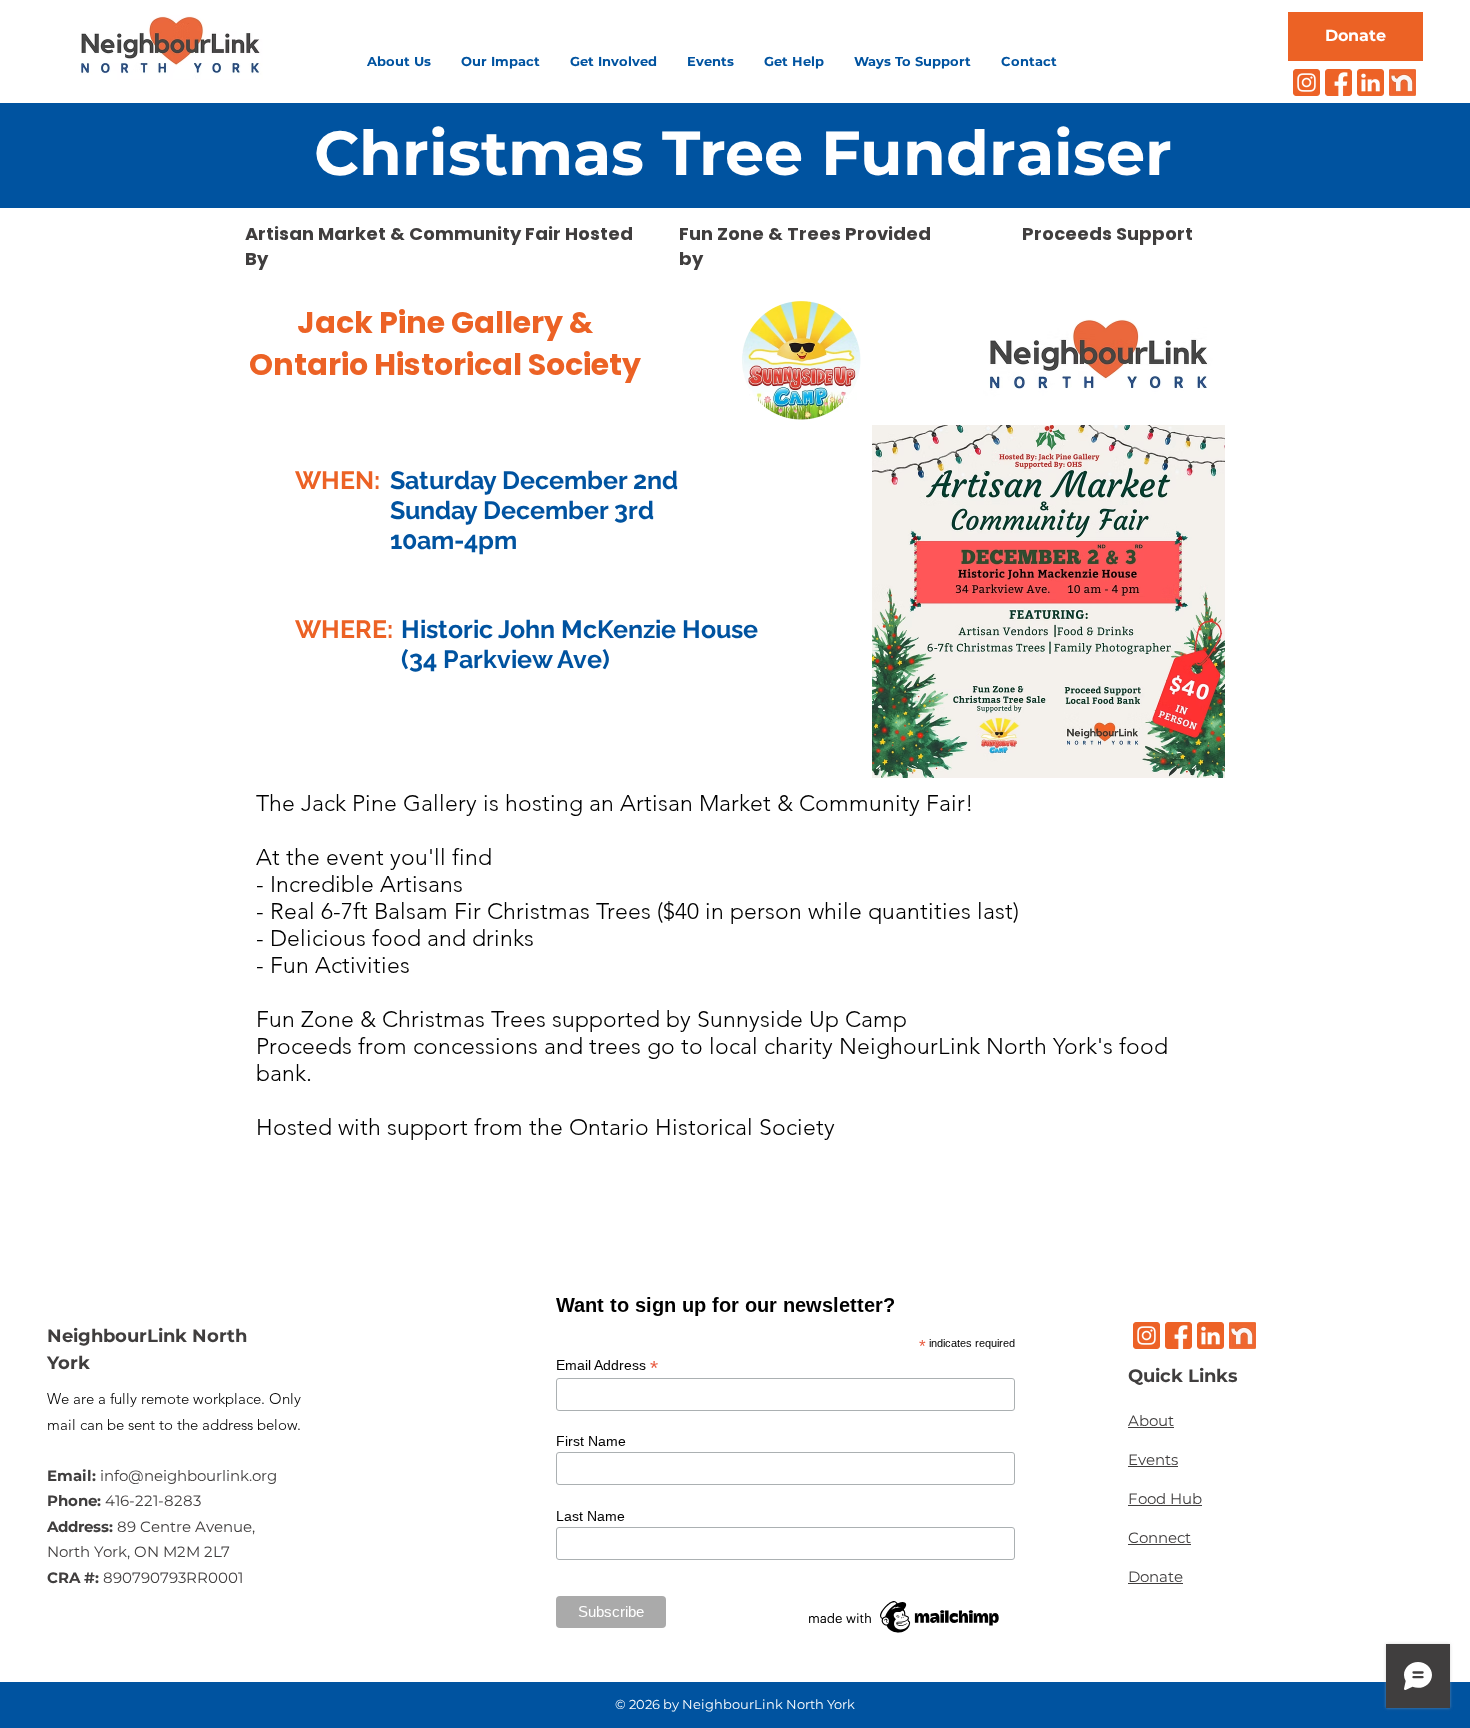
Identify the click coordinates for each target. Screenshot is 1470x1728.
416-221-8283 (153, 1500)
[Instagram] (1306, 82)
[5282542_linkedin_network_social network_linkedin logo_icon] (1370, 82)
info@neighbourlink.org (188, 1475)
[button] (399, 61)
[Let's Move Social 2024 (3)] (1402, 82)
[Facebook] (1338, 82)
